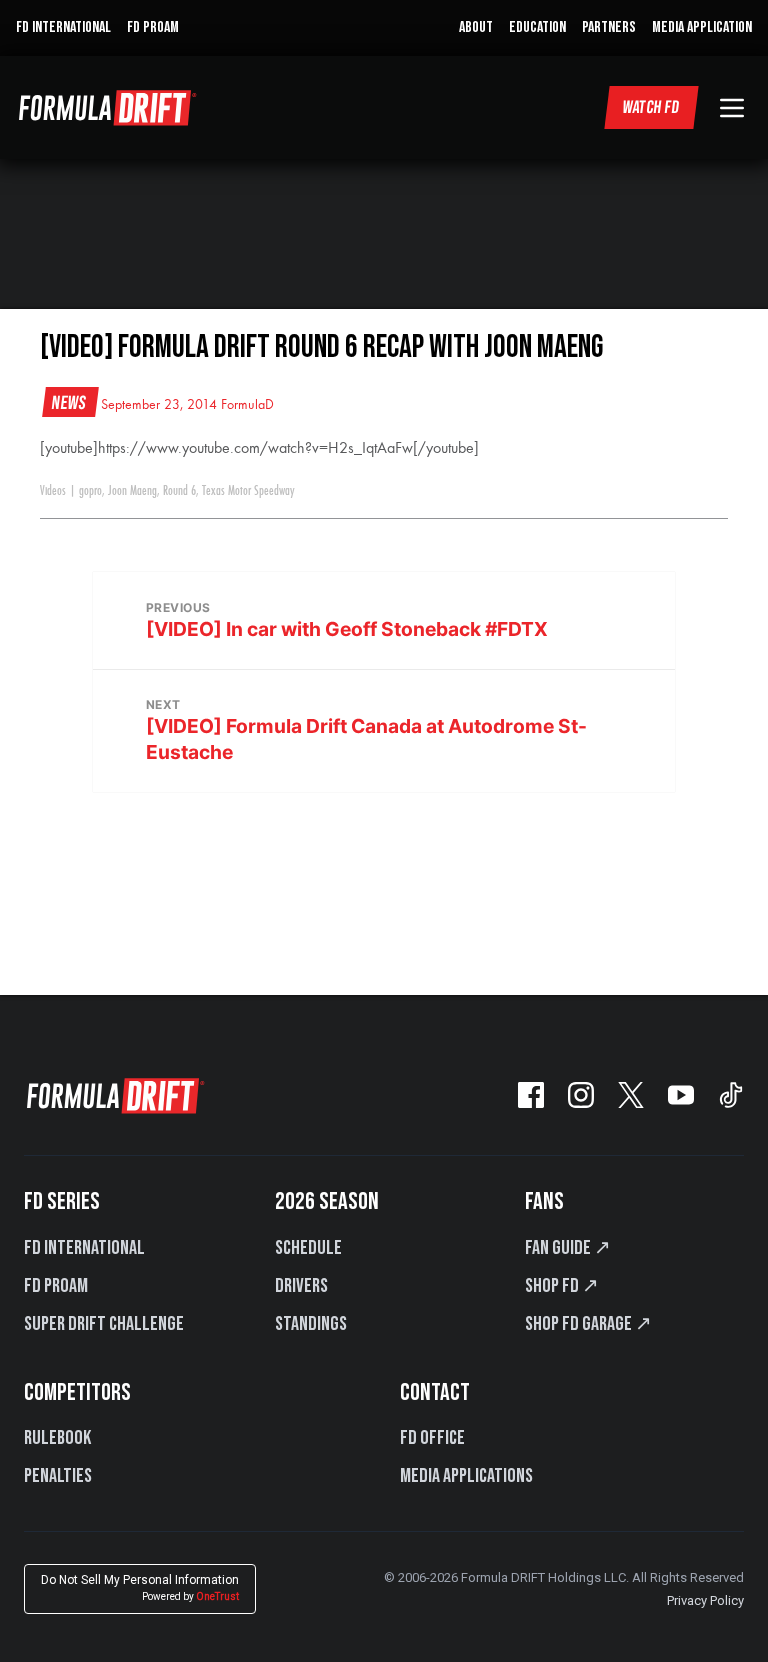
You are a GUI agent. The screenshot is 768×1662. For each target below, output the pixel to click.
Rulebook (57, 1438)
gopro (90, 491)
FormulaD (247, 405)
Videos (53, 491)
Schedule (308, 1248)
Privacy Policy (705, 1600)
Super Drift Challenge (104, 1324)
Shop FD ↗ (562, 1286)
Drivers (301, 1286)
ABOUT (476, 27)
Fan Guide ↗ (568, 1248)
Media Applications (466, 1476)
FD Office (432, 1438)
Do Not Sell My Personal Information (140, 1587)
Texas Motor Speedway (248, 491)
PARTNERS (609, 27)
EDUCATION (537, 27)
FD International (84, 1248)
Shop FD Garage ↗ (588, 1324)
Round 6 (179, 491)
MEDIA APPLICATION (702, 27)
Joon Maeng (132, 491)
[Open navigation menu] (732, 108)
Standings (311, 1324)
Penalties (58, 1476)
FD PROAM (153, 27)
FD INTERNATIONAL (63, 27)
